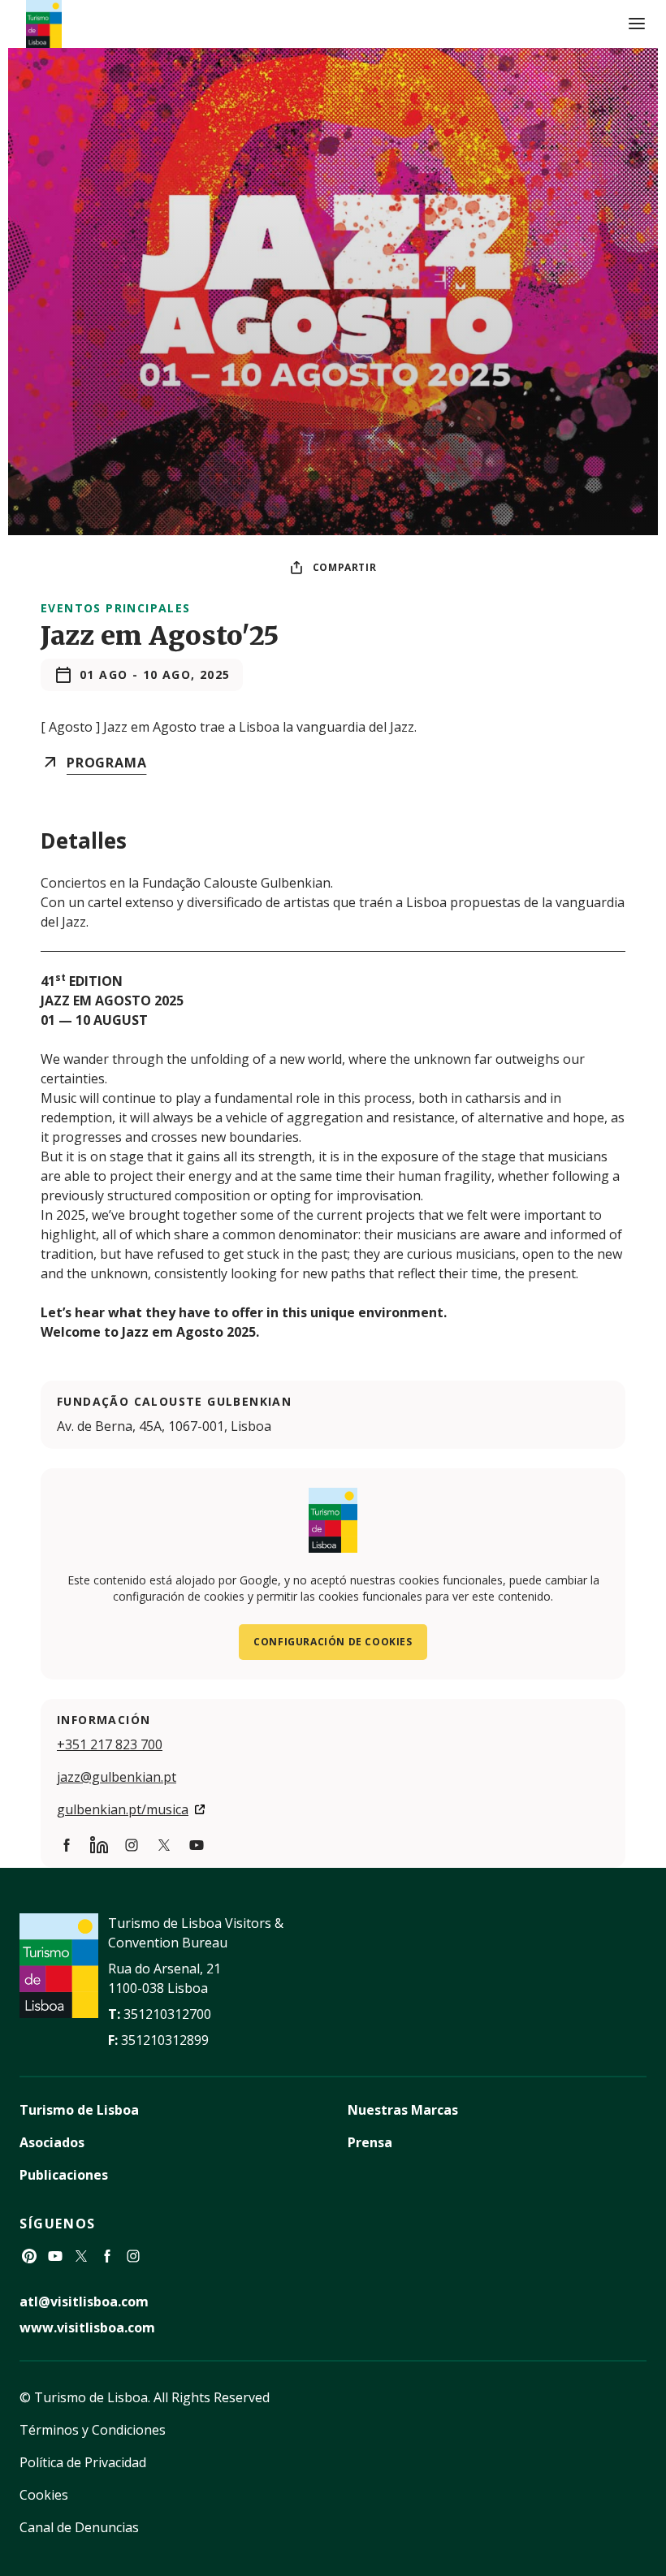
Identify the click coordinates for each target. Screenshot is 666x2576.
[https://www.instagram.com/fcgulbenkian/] (132, 1845)
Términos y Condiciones (93, 2430)
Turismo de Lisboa (79, 2110)
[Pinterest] (29, 2256)
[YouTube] (55, 2256)
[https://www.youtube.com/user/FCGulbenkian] (197, 1845)
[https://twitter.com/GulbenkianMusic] (164, 1845)
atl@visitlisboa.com (84, 2302)
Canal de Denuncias (79, 2527)
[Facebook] (107, 2256)
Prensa (370, 2142)
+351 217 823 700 (110, 1744)
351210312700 (167, 2014)
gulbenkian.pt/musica (123, 1809)
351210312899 (165, 2040)
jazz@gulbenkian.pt (117, 1777)
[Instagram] (133, 2256)
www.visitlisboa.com (87, 2327)
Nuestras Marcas (403, 2110)
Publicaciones (64, 2175)
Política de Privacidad (83, 2462)
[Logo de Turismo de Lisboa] (44, 24)
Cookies (44, 2495)
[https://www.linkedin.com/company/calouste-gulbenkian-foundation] (99, 1845)
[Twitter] (81, 2256)
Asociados (52, 2142)
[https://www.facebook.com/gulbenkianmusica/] (67, 1845)
